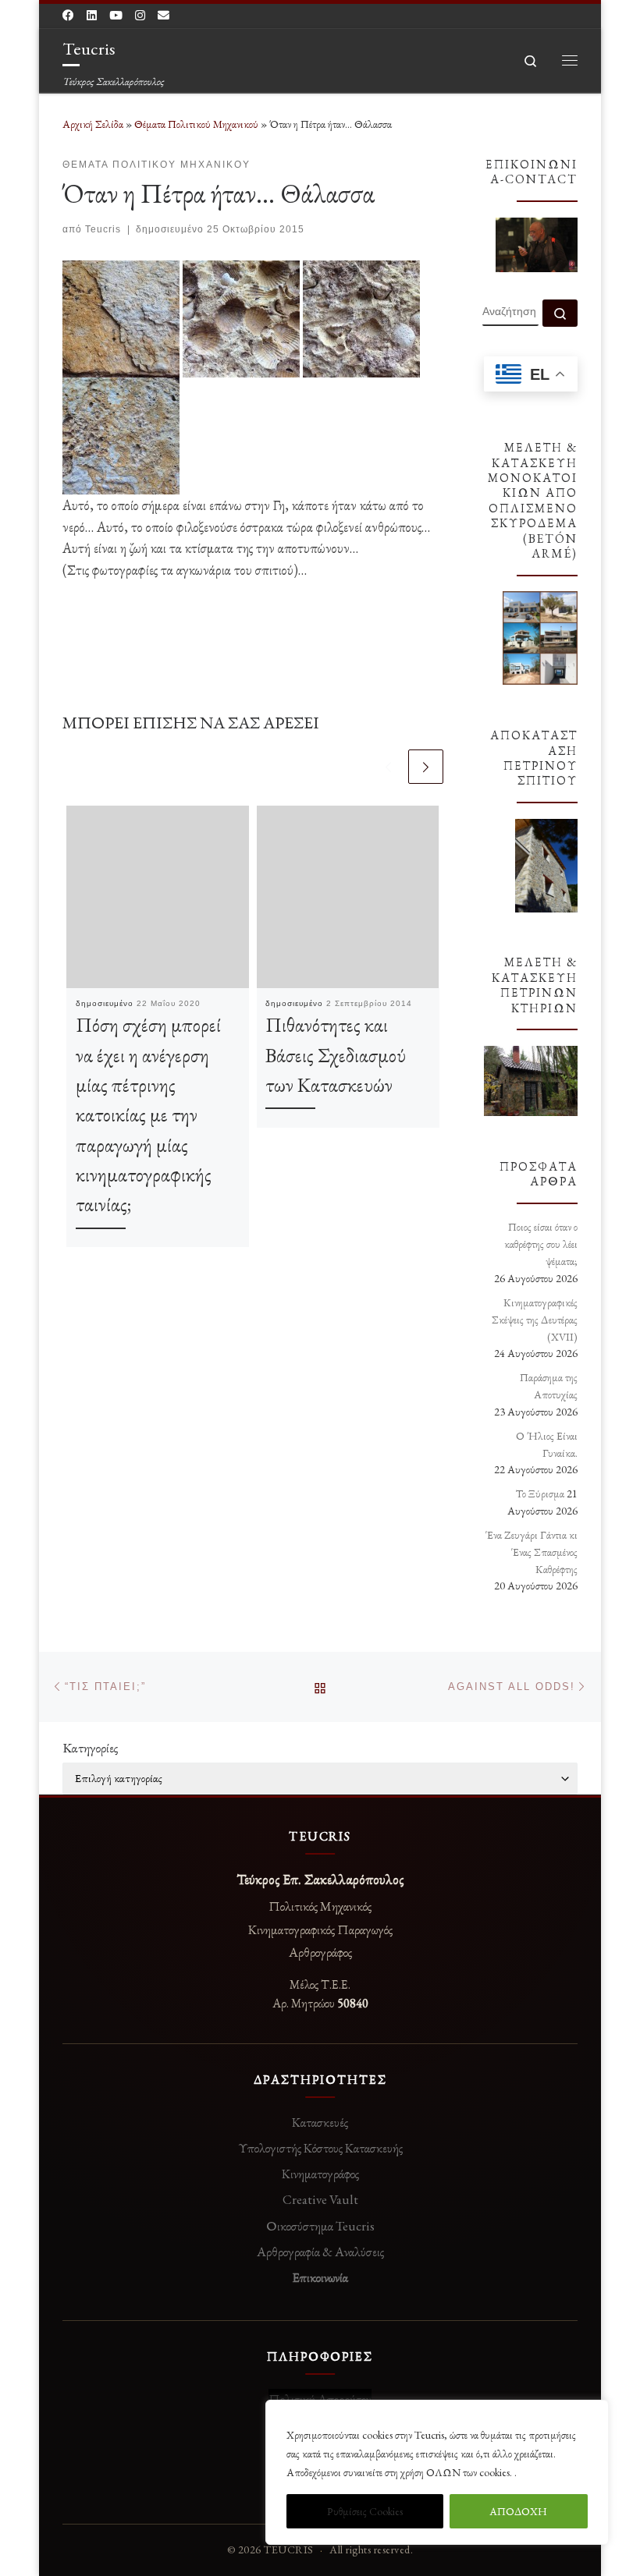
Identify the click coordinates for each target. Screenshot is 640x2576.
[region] (437, 2472)
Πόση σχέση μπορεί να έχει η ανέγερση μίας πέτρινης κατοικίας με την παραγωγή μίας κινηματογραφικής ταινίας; (148, 1114)
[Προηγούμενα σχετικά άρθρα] (388, 767)
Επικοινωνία (320, 2277)
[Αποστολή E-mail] (164, 15)
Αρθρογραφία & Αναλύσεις (320, 2252)
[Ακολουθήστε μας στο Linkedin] (92, 15)
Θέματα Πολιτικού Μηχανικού (196, 124)
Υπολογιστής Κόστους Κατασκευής (320, 2148)
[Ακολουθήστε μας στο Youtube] (116, 15)
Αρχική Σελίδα (94, 124)
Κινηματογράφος (320, 2174)
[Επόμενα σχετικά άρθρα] (426, 767)
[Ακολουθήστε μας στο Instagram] (140, 15)
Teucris (103, 229)
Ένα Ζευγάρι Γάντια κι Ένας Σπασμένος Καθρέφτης (532, 1552)
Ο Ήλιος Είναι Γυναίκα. (547, 1444)
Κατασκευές (320, 2122)
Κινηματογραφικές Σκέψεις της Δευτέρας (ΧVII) (535, 1320)
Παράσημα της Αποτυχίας (549, 1386)
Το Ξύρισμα (540, 1494)
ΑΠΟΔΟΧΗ (518, 2511)
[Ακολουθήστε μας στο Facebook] (68, 15)
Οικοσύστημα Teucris (320, 2226)
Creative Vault (320, 2199)
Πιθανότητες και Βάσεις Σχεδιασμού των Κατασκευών (336, 1055)
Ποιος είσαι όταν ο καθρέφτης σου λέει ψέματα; (541, 1244)
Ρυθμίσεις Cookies (365, 2511)
